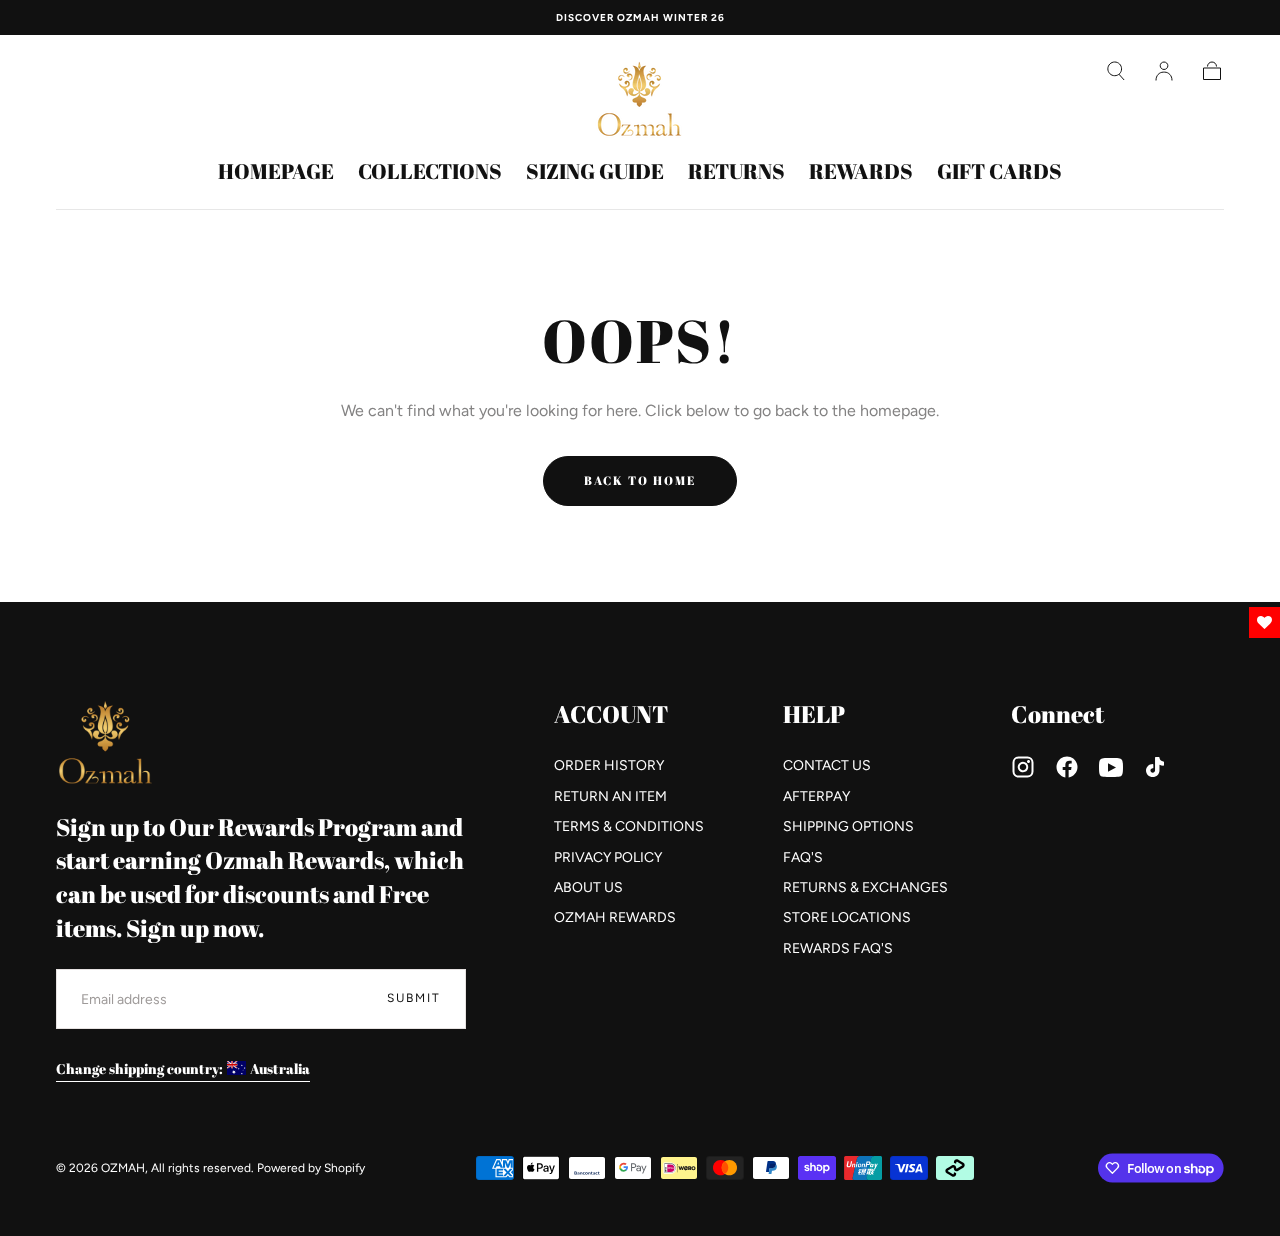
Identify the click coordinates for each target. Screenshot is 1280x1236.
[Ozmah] (106, 742)
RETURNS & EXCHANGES (865, 887)
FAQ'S (803, 857)
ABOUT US (588, 887)
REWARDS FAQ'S (838, 948)
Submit (414, 998)
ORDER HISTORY (609, 765)
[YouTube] (1111, 767)
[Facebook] (1067, 767)
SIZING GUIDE (595, 172)
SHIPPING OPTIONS (848, 826)
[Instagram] (1023, 767)
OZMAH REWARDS (615, 917)
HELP (814, 714)
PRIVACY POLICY (608, 857)
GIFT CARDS (999, 172)
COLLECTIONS (430, 172)
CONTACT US (827, 765)
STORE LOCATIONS (847, 917)
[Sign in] (1164, 71)
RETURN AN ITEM (610, 796)
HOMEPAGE (276, 172)
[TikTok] (1155, 767)
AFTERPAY (816, 796)
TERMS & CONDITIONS (629, 826)
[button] (1116, 71)
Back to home (640, 480)
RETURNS (736, 172)
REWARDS (861, 172)
